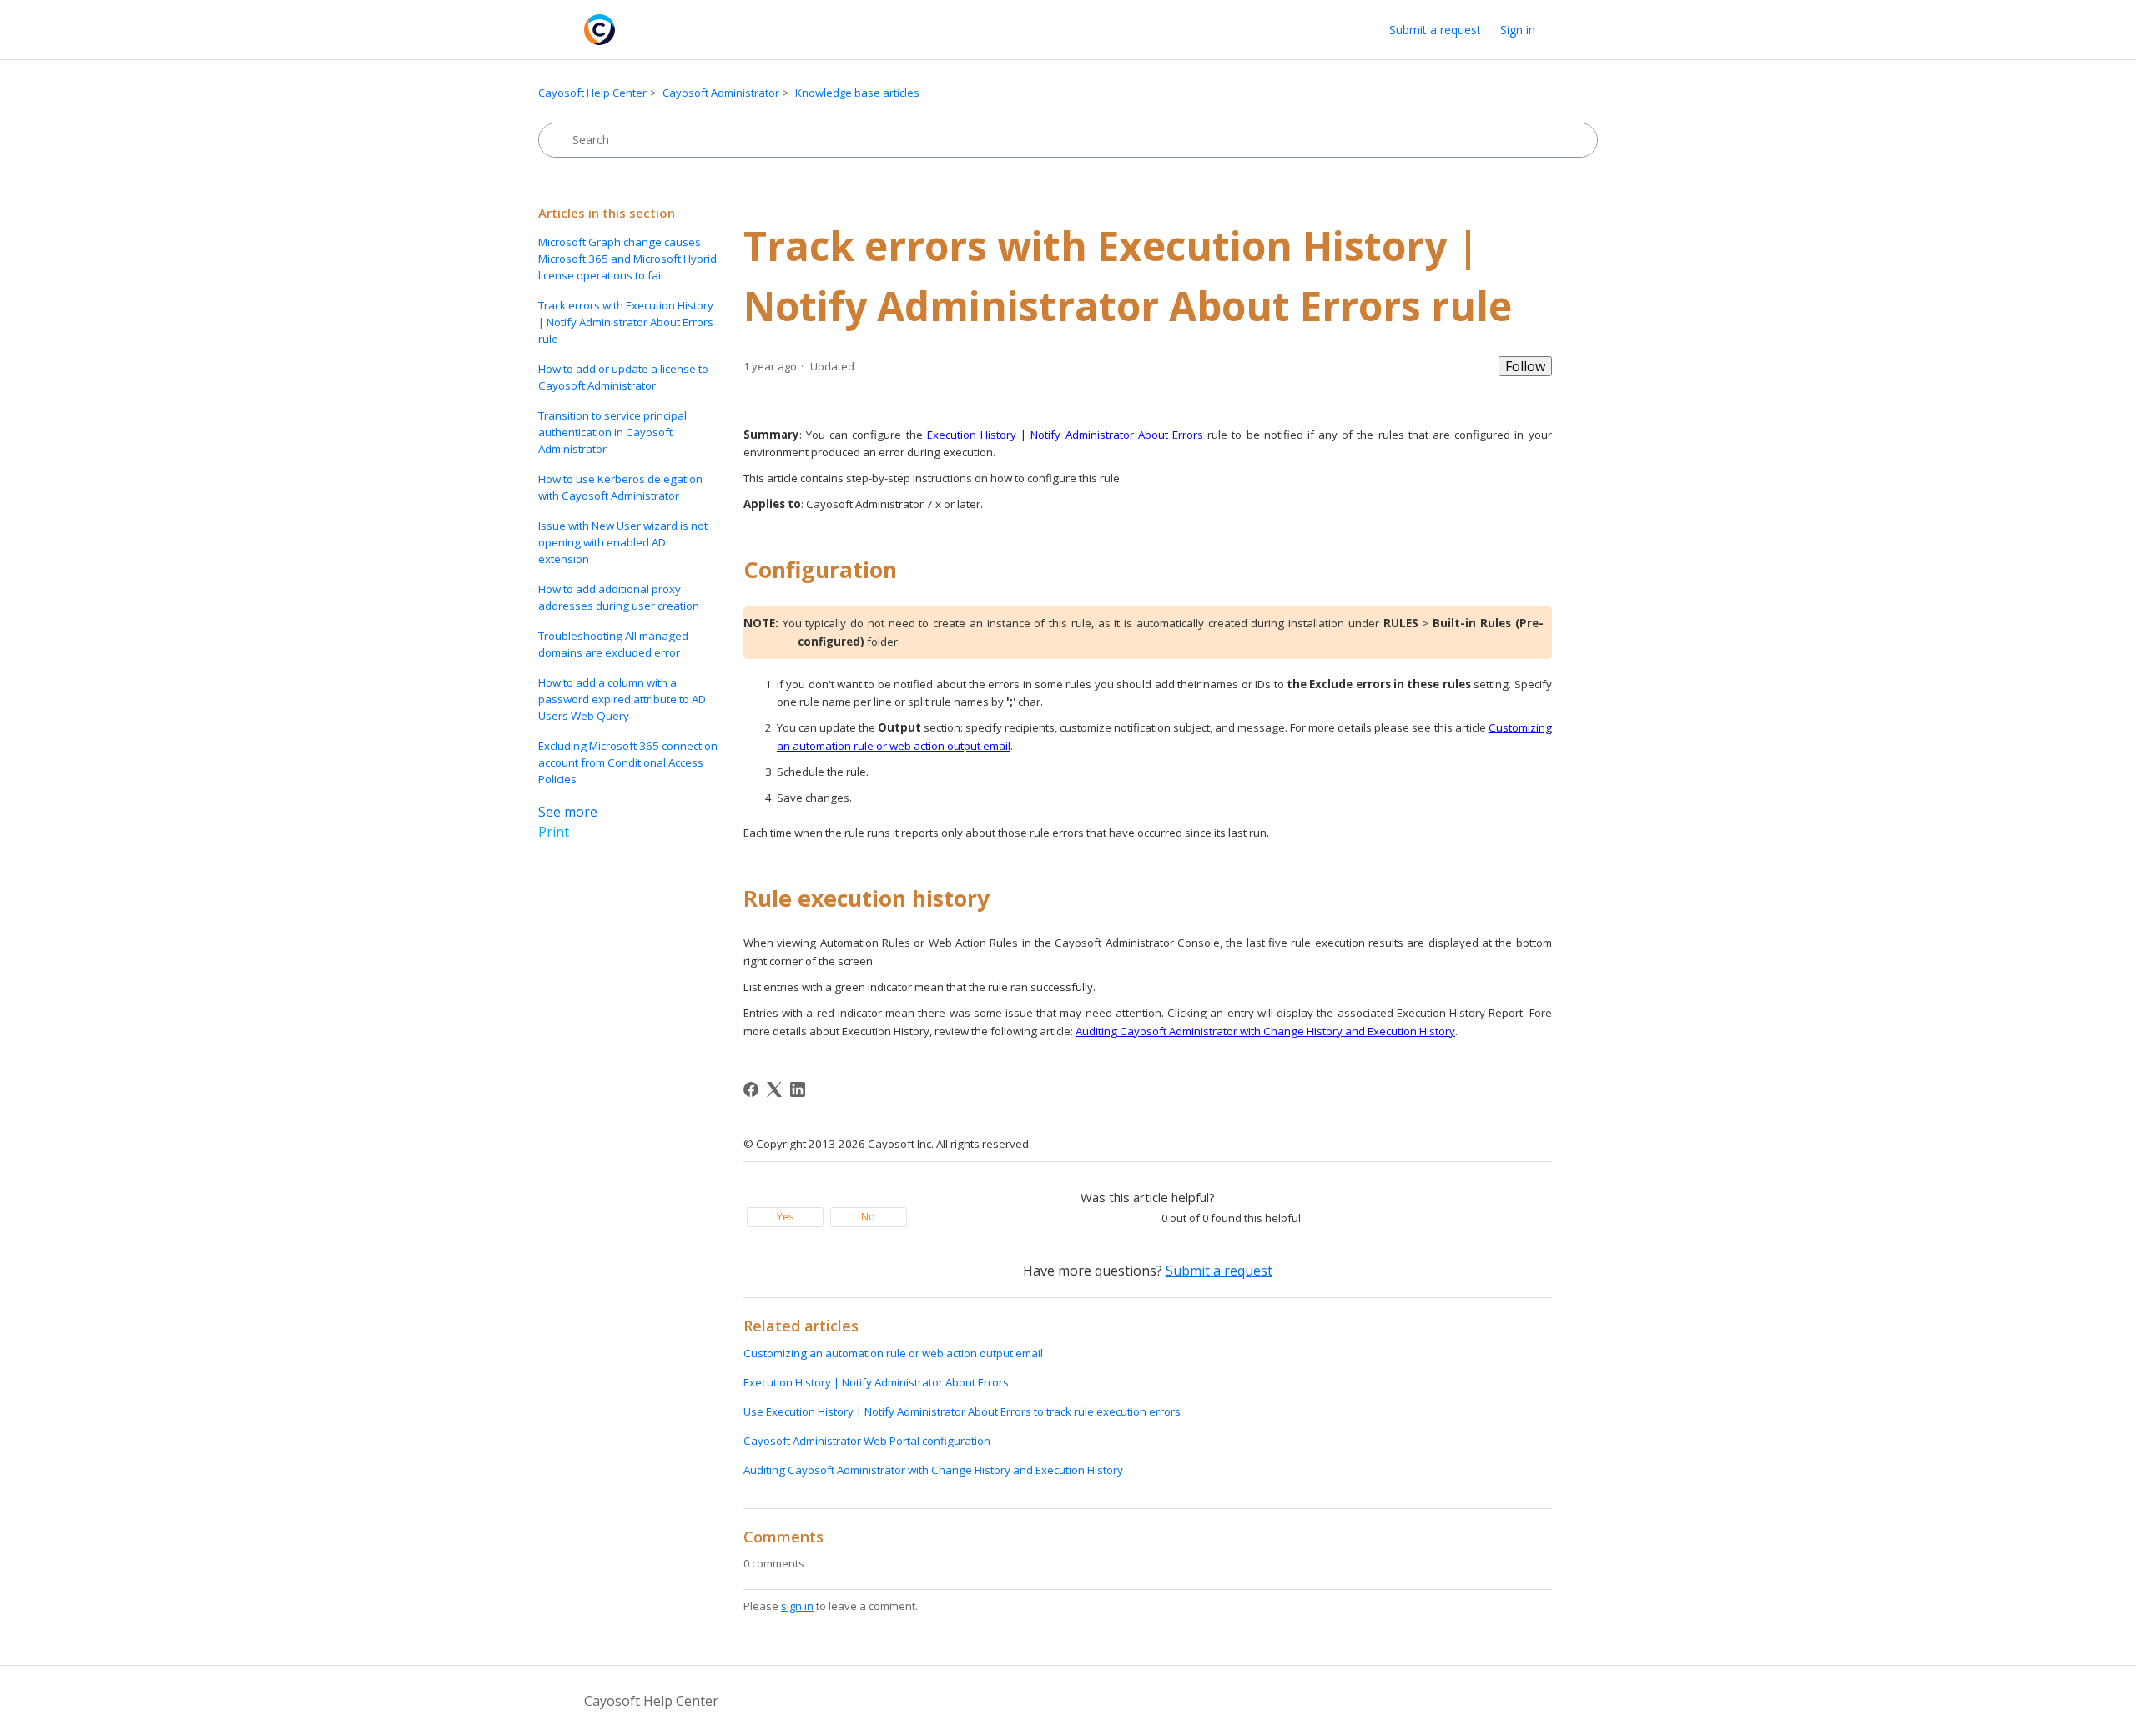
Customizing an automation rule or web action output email (893, 1353)
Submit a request (1435, 30)
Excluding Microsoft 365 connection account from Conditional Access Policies (628, 762)
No (868, 1217)
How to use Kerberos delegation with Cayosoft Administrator (620, 487)
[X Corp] (774, 1089)
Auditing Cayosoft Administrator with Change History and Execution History (933, 1470)
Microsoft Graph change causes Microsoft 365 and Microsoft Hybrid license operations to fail (627, 259)
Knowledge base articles (857, 93)
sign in (797, 1606)
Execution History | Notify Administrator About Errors (876, 1382)
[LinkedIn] (798, 1089)
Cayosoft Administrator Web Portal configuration (867, 1441)
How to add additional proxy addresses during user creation (619, 597)
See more (568, 812)
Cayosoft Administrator (721, 93)
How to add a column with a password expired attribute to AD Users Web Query (622, 699)
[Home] (599, 30)
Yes (785, 1217)
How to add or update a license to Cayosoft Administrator (623, 377)
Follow (1525, 366)
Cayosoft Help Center (592, 93)
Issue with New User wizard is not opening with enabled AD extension (623, 542)
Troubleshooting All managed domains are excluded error (613, 644)
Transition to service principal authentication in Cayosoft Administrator (612, 432)
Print (554, 832)
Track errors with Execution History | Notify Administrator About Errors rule (626, 322)
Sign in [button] (1518, 30)
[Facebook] (751, 1089)
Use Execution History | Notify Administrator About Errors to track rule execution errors (962, 1411)
